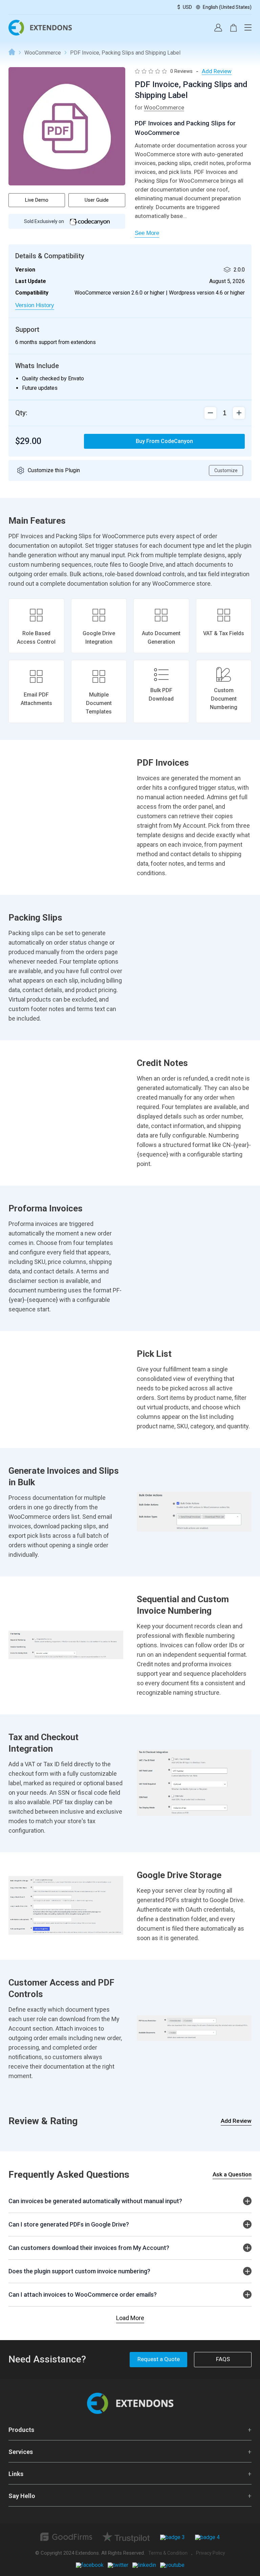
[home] (130, 2412)
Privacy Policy (211, 2553)
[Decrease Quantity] (239, 413)
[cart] (233, 28)
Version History (35, 305)
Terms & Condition (168, 2553)
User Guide (97, 200)
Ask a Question (232, 2174)
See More (147, 233)
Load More (130, 2318)
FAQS (223, 2359)
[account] (218, 28)
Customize (226, 470)
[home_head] (40, 34)
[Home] (12, 53)
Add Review (236, 2121)
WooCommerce (43, 53)
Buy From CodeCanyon (164, 441)
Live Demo (37, 200)
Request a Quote (159, 2359)
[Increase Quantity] (210, 413)
